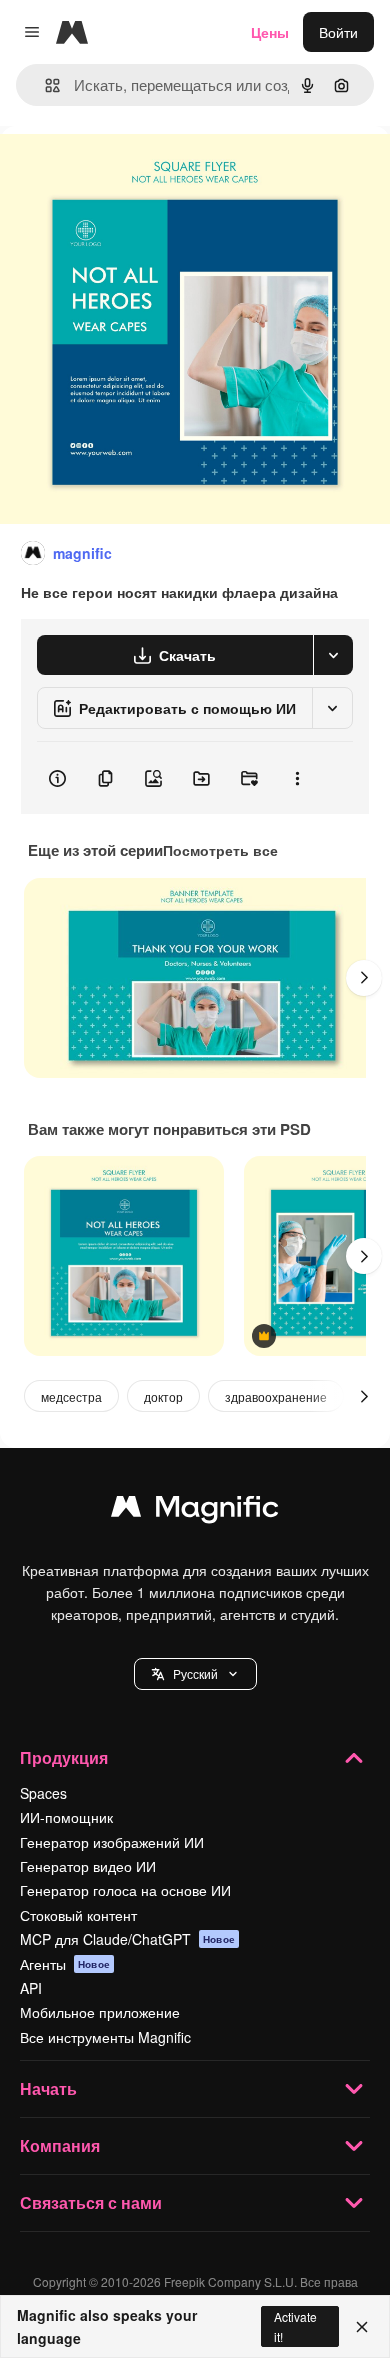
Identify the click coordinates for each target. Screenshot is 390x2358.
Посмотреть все (220, 850)
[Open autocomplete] (44, 85)
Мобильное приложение (100, 2012)
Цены (270, 32)
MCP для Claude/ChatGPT (127, 1939)
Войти (338, 32)
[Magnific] (195, 1511)
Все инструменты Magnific (105, 2037)
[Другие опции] (297, 778)
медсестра (71, 1396)
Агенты (65, 1964)
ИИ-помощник (66, 1817)
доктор (163, 1396)
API (31, 1988)
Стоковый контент (78, 1915)
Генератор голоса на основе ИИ (125, 1890)
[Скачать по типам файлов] (333, 655)
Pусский (195, 1673)
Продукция (64, 1757)
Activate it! (295, 2326)
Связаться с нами (91, 2202)
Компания (60, 2145)
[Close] (362, 2327)
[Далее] (364, 978)
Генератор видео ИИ (88, 1866)
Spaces (43, 1793)
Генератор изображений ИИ (112, 1842)
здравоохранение (276, 1396)
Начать (48, 2088)
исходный (134, 171)
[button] (195, 1674)
